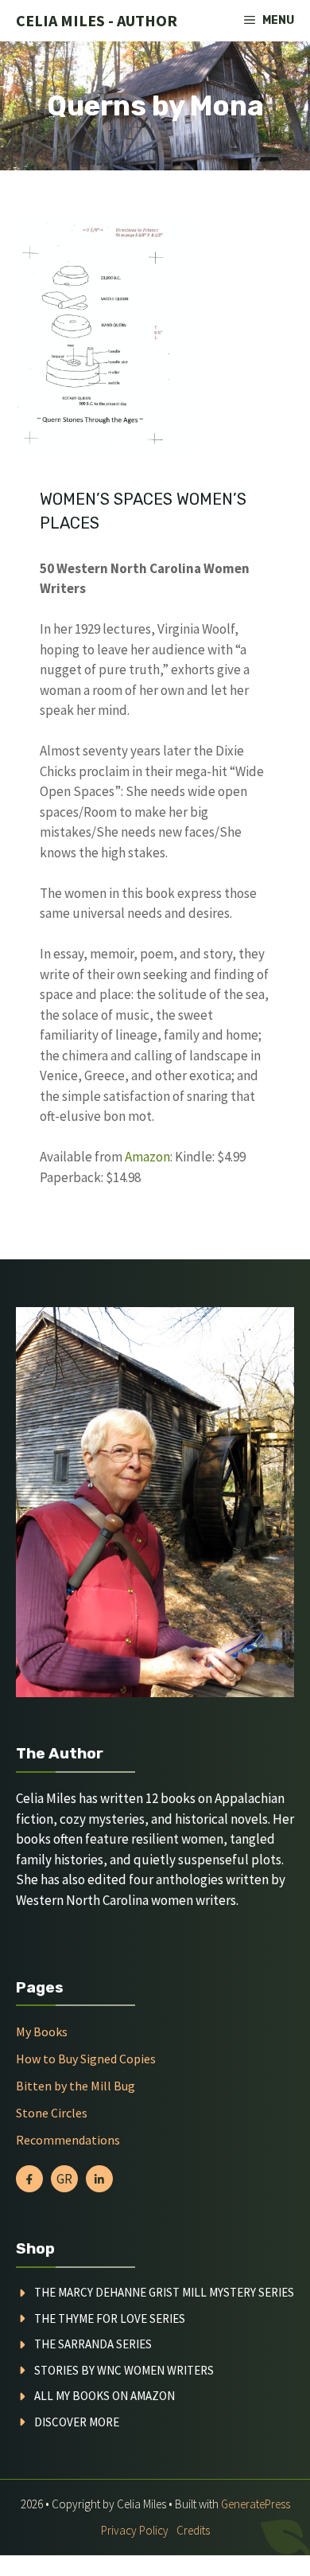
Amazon (147, 1157)
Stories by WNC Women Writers (124, 2370)
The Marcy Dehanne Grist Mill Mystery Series (164, 2292)
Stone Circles (52, 2113)
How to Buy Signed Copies (86, 2059)
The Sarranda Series (93, 2344)
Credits (193, 2530)
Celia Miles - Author (97, 20)
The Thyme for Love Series (110, 2318)
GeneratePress (256, 2504)
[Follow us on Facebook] (29, 2179)
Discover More (77, 2422)
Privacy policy (135, 2530)
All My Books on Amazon (105, 2396)
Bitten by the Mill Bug (76, 2086)
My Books (42, 2032)
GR (64, 2179)
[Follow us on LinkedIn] (99, 2179)
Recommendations (68, 2140)
